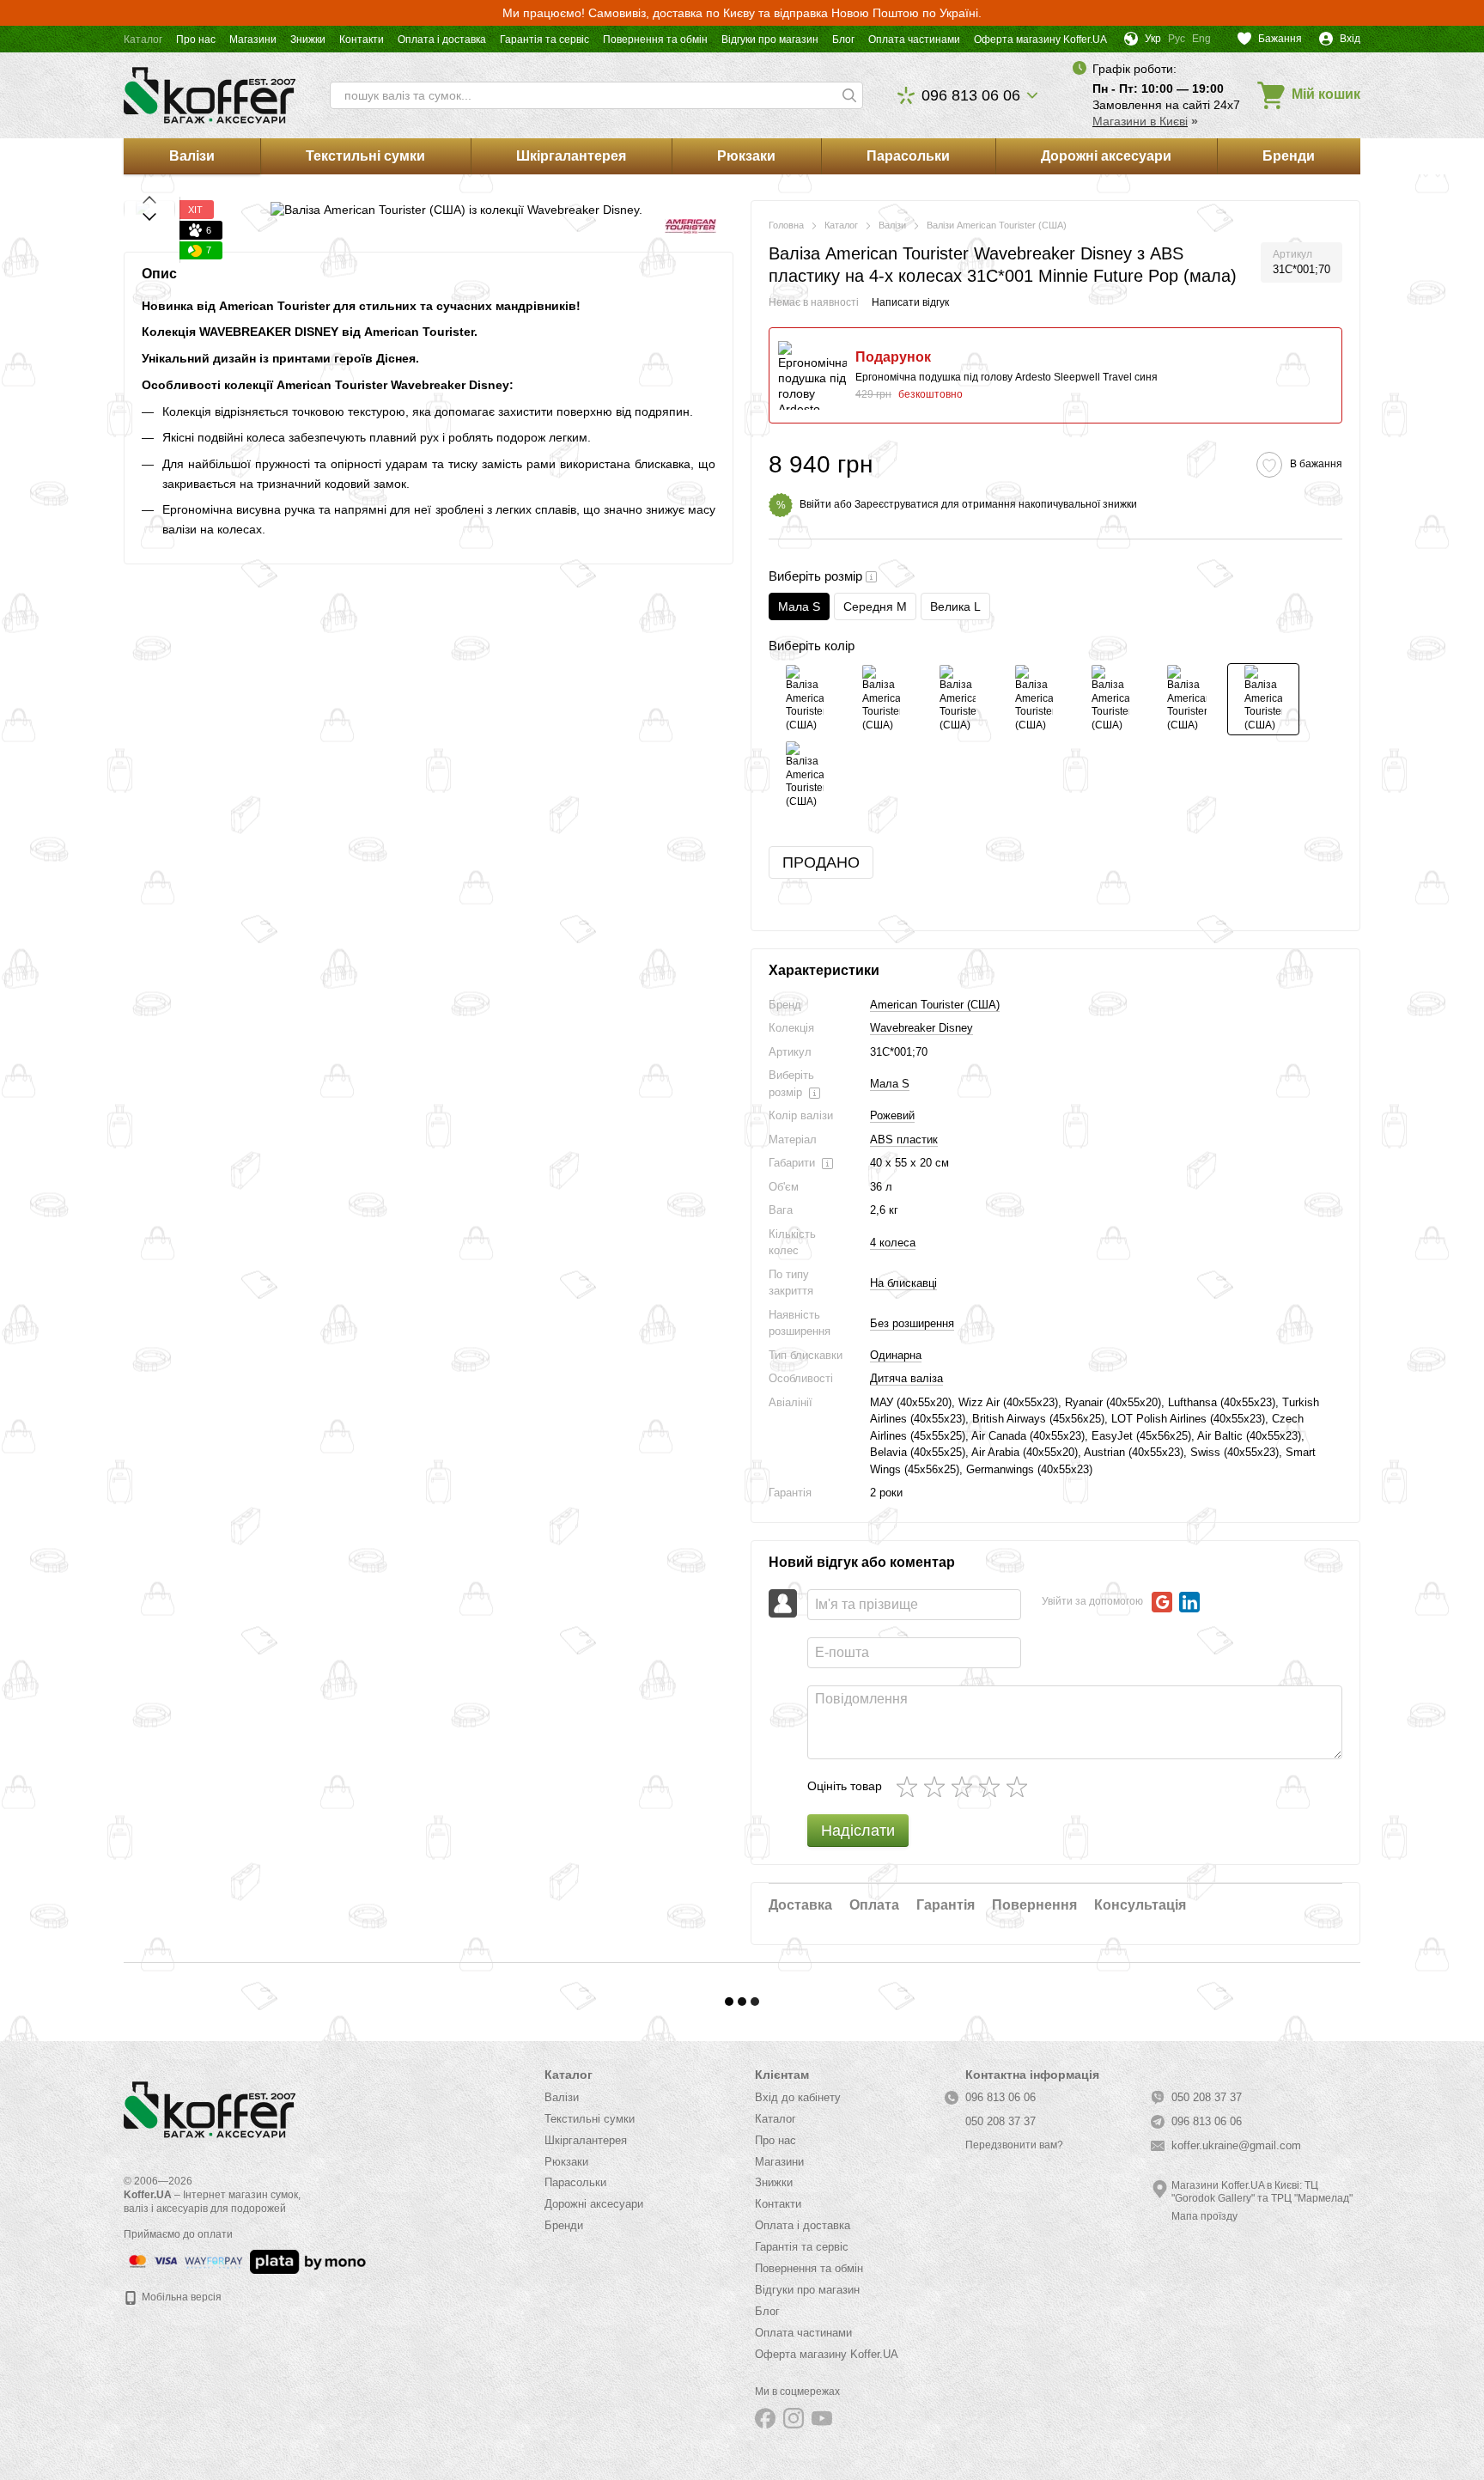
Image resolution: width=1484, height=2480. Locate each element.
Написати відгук (910, 302)
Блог (843, 40)
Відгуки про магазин (770, 40)
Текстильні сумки (365, 156)
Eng (1201, 39)
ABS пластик (904, 1139)
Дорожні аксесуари (1106, 156)
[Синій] (805, 776)
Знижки (308, 40)
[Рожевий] (1263, 699)
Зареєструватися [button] (897, 504)
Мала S (890, 1084)
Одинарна (896, 1355)
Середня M (875, 606)
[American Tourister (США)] (690, 225)
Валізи (192, 156)
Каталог (143, 40)
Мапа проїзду (1204, 2216)
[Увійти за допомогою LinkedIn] (1189, 1602)
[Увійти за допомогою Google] (1162, 1602)
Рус (1177, 39)
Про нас (196, 40)
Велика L (955, 606)
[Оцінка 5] (1020, 1787)
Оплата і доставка (442, 40)
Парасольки (908, 156)
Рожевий (892, 1115)
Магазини (253, 40)
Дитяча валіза (906, 1378)
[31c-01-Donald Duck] (958, 699)
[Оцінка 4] (993, 1787)
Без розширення (912, 1323)
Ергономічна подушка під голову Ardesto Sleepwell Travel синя (1007, 377)
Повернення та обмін (655, 40)
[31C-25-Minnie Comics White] (1034, 699)
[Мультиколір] (1187, 699)
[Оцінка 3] (965, 1787)
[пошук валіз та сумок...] (849, 95)
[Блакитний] (805, 699)
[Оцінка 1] (910, 1787)
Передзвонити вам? (1014, 2145)
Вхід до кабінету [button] (798, 2097)
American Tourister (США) (935, 1005)
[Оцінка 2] (938, 1787)
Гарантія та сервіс (544, 40)
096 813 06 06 (971, 95)
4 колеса (893, 1243)
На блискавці (903, 1283)
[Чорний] (881, 699)
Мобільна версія (180, 2297)
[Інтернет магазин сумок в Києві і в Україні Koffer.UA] (210, 2109)
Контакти (362, 40)
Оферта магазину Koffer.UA (1040, 40)
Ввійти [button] (815, 504)
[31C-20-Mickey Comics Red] (1110, 699)
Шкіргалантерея (571, 156)
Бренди (1289, 156)
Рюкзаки (746, 156)
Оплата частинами (914, 40)
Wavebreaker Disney (921, 1028)
